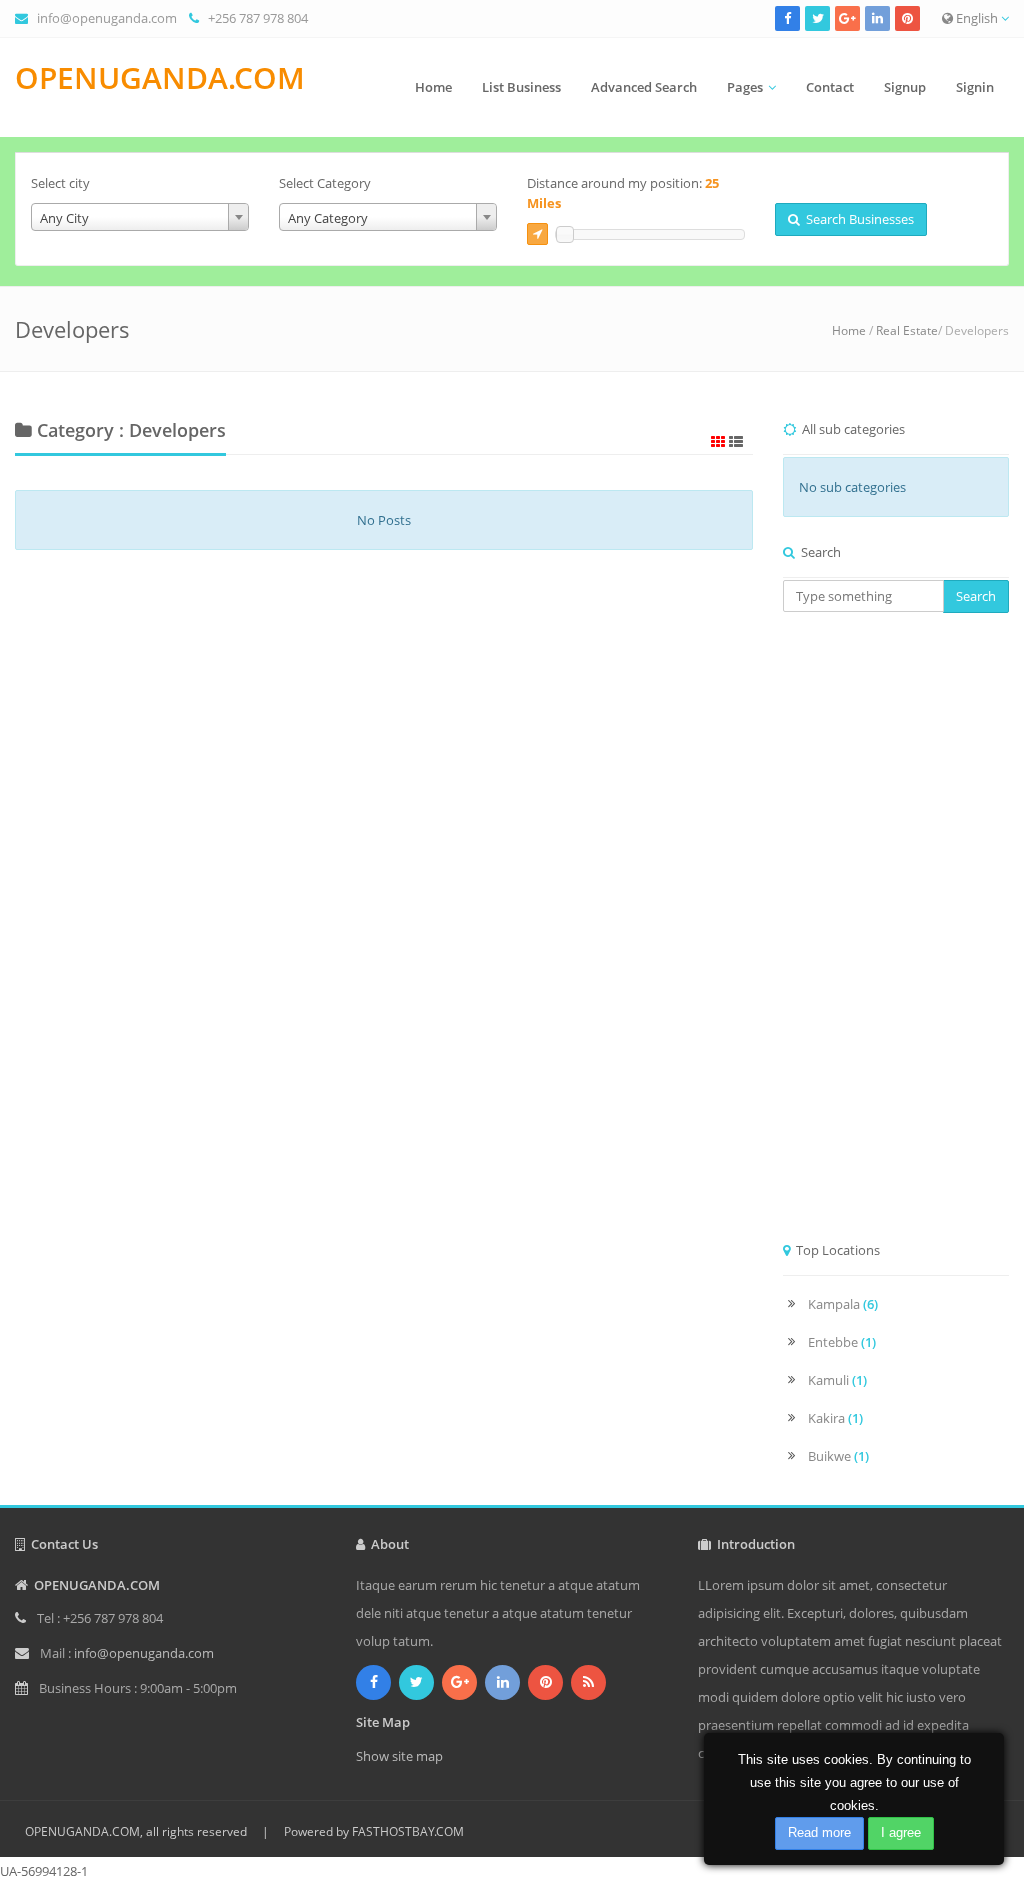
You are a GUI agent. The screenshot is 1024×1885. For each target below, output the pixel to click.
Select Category (325, 183)
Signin (975, 87)
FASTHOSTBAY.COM (408, 1831)
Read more (819, 1832)
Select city (60, 183)
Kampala (843, 1304)
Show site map (399, 1756)
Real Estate (907, 330)
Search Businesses (857, 219)
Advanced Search (644, 87)
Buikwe (838, 1456)
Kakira (835, 1418)
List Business (521, 87)
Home (433, 87)
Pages (745, 87)
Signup (905, 87)
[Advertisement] (896, 933)
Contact (830, 87)
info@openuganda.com (107, 18)
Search (976, 596)
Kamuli (837, 1380)
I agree (901, 1832)
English (977, 18)
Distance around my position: (623, 193)
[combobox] (140, 217)
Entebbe (842, 1342)
